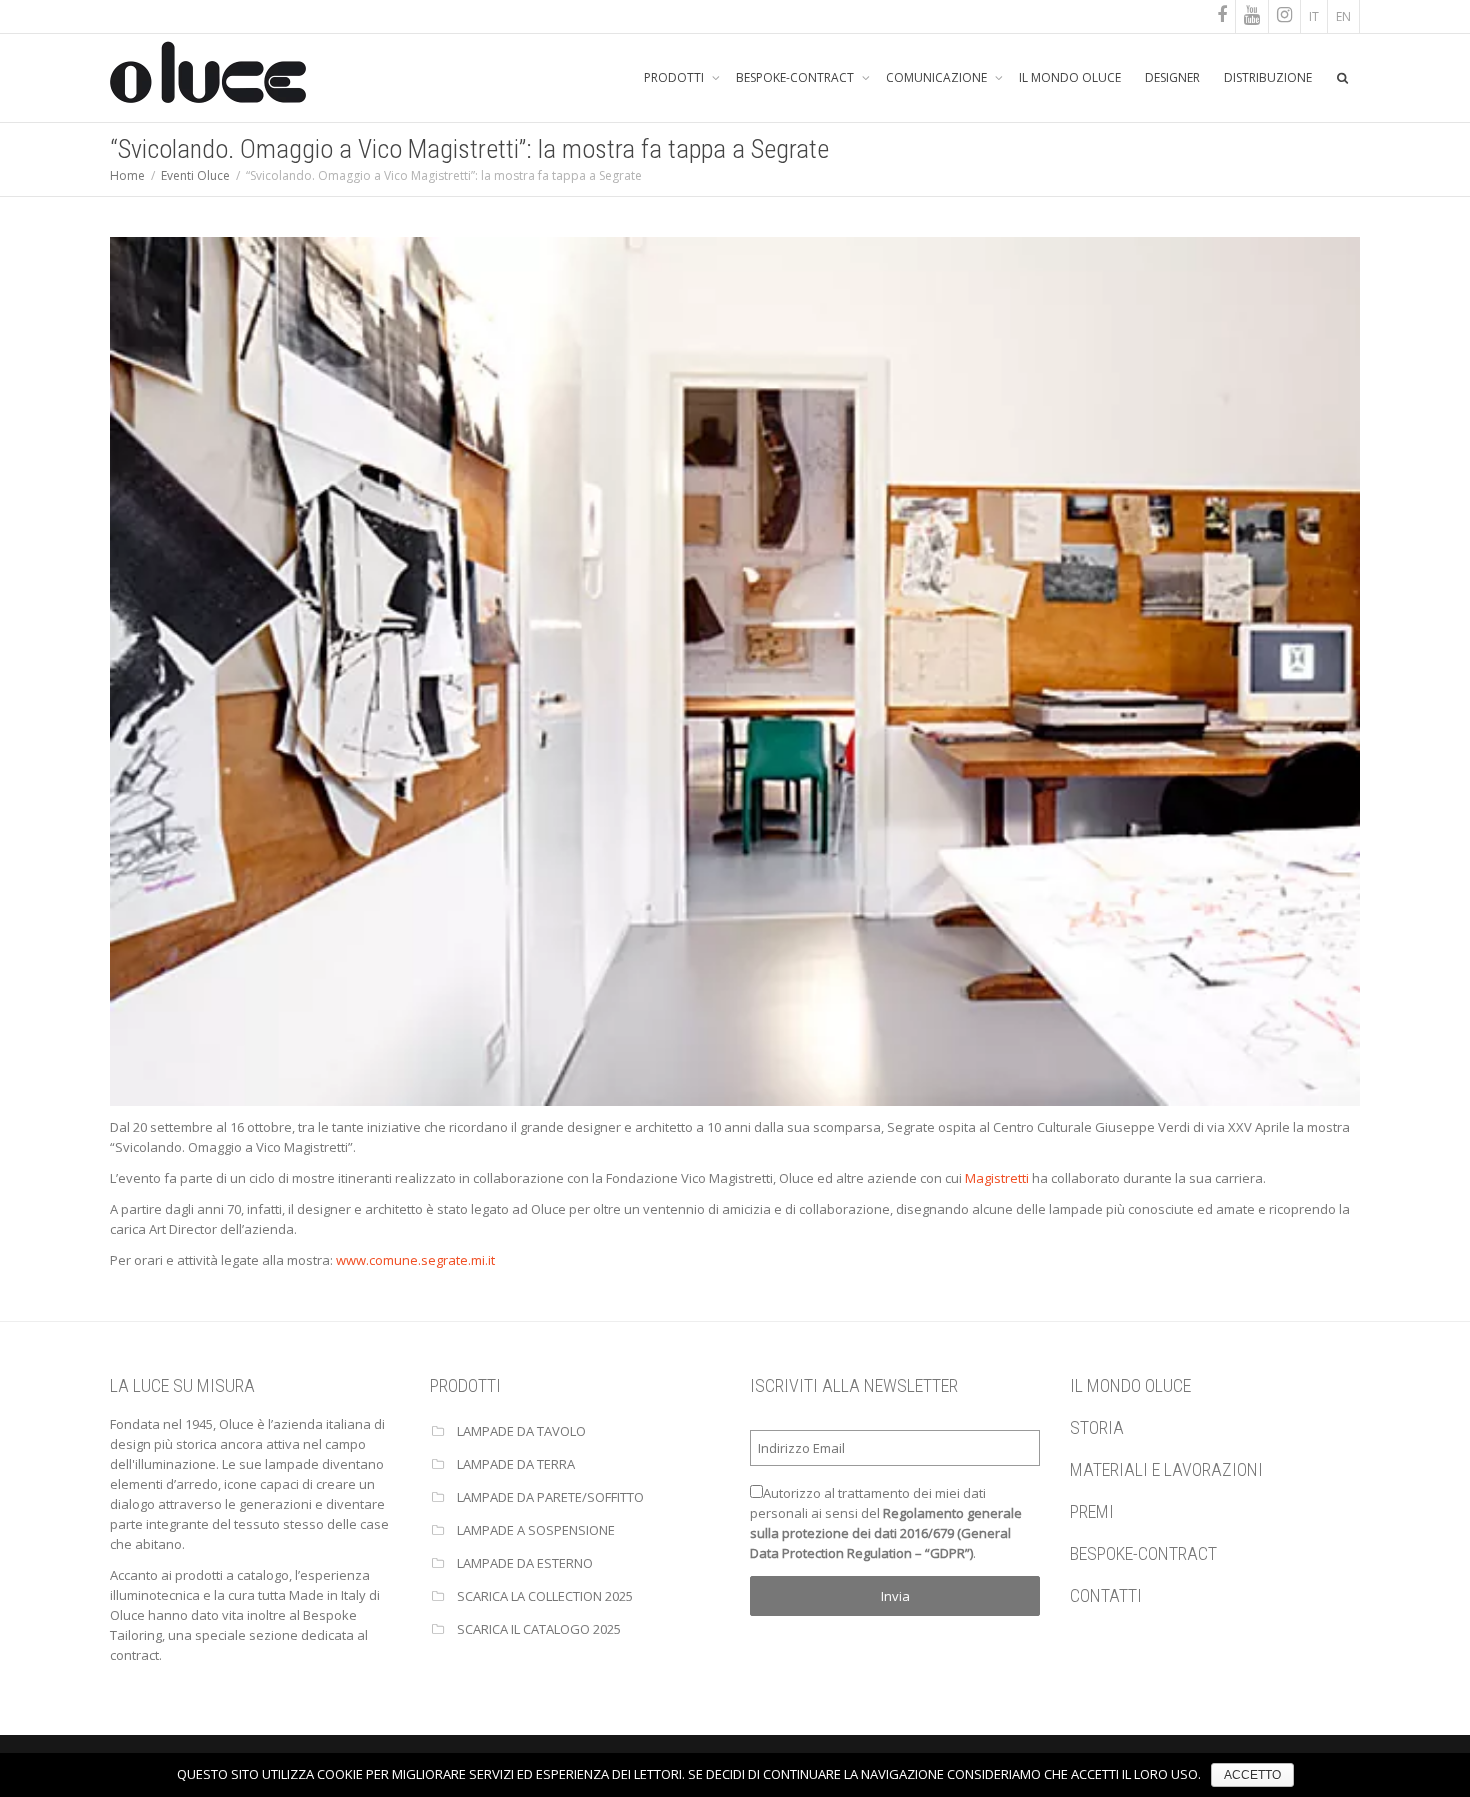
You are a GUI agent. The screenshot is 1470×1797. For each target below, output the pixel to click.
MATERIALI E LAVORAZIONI (1166, 1469)
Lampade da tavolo (521, 1431)
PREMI (1092, 1511)
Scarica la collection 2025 (545, 1596)
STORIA (1097, 1427)
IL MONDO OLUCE (1070, 77)
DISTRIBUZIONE (1268, 77)
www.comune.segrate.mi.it (415, 1260)
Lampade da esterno (525, 1563)
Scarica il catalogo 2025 (539, 1629)
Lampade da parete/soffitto (550, 1497)
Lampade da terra (516, 1464)
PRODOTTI (675, 77)
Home (127, 175)
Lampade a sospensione (536, 1530)
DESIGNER (1172, 77)
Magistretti (997, 1178)
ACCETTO (1252, 1775)
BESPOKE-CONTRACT (796, 77)
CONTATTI (1106, 1595)
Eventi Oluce (195, 175)
